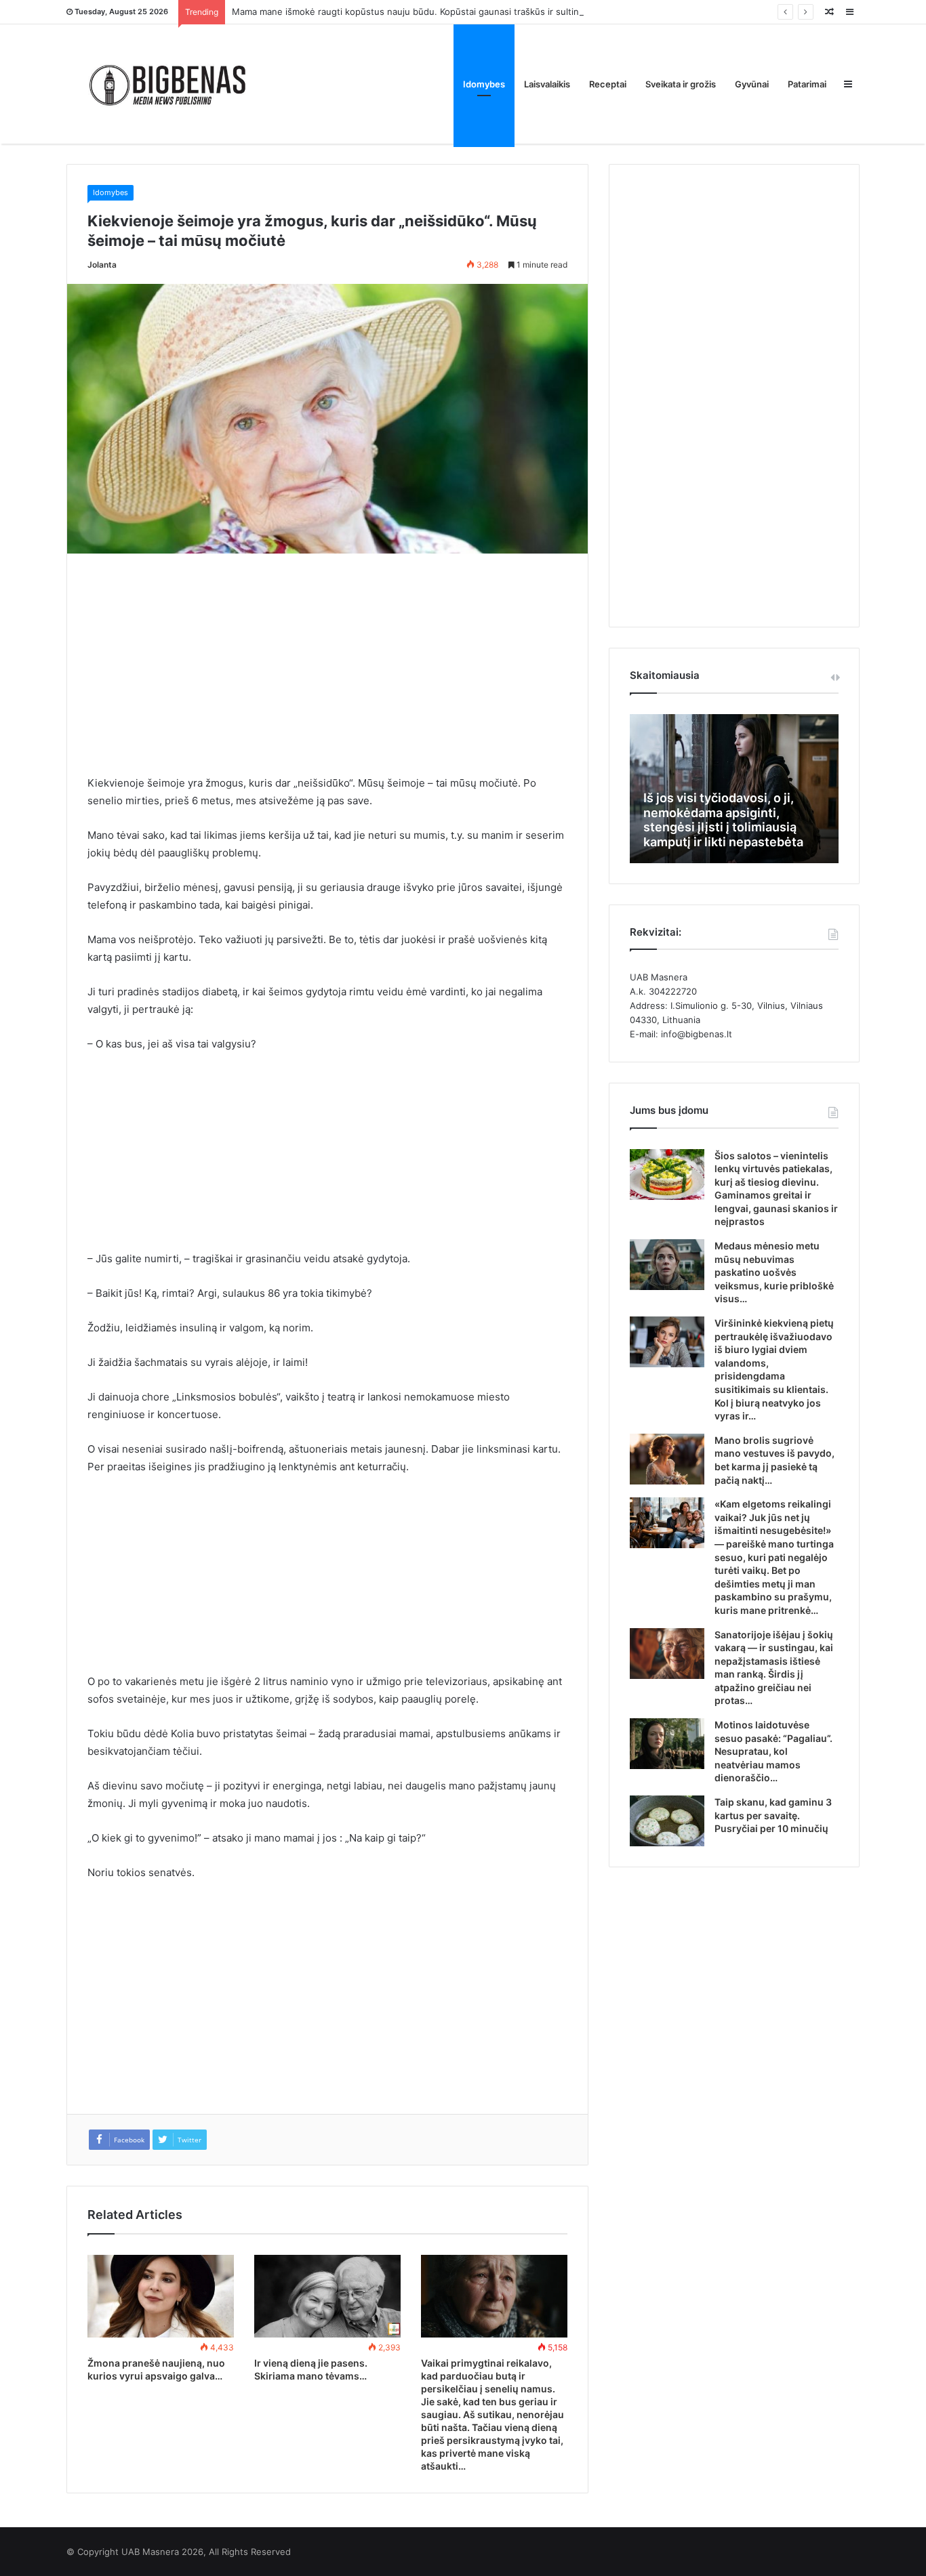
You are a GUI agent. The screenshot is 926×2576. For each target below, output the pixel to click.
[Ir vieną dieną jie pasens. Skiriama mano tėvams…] (327, 2296)
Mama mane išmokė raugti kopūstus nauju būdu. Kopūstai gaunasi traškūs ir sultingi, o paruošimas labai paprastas (473, 12)
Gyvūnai (752, 84)
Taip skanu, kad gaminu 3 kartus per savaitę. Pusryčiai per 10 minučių (773, 1815)
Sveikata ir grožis (681, 84)
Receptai (608, 84)
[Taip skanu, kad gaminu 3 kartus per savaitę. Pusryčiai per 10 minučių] (667, 1821)
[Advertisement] (327, 674)
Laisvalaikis (547, 84)
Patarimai (807, 84)
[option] (734, 789)
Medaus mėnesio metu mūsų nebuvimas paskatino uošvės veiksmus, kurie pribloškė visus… (774, 1272)
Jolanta (102, 265)
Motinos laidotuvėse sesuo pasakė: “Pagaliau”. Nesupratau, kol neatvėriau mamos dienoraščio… (773, 1751)
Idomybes (484, 84)
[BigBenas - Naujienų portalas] (168, 84)
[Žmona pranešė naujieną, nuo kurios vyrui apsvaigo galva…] (161, 2296)
